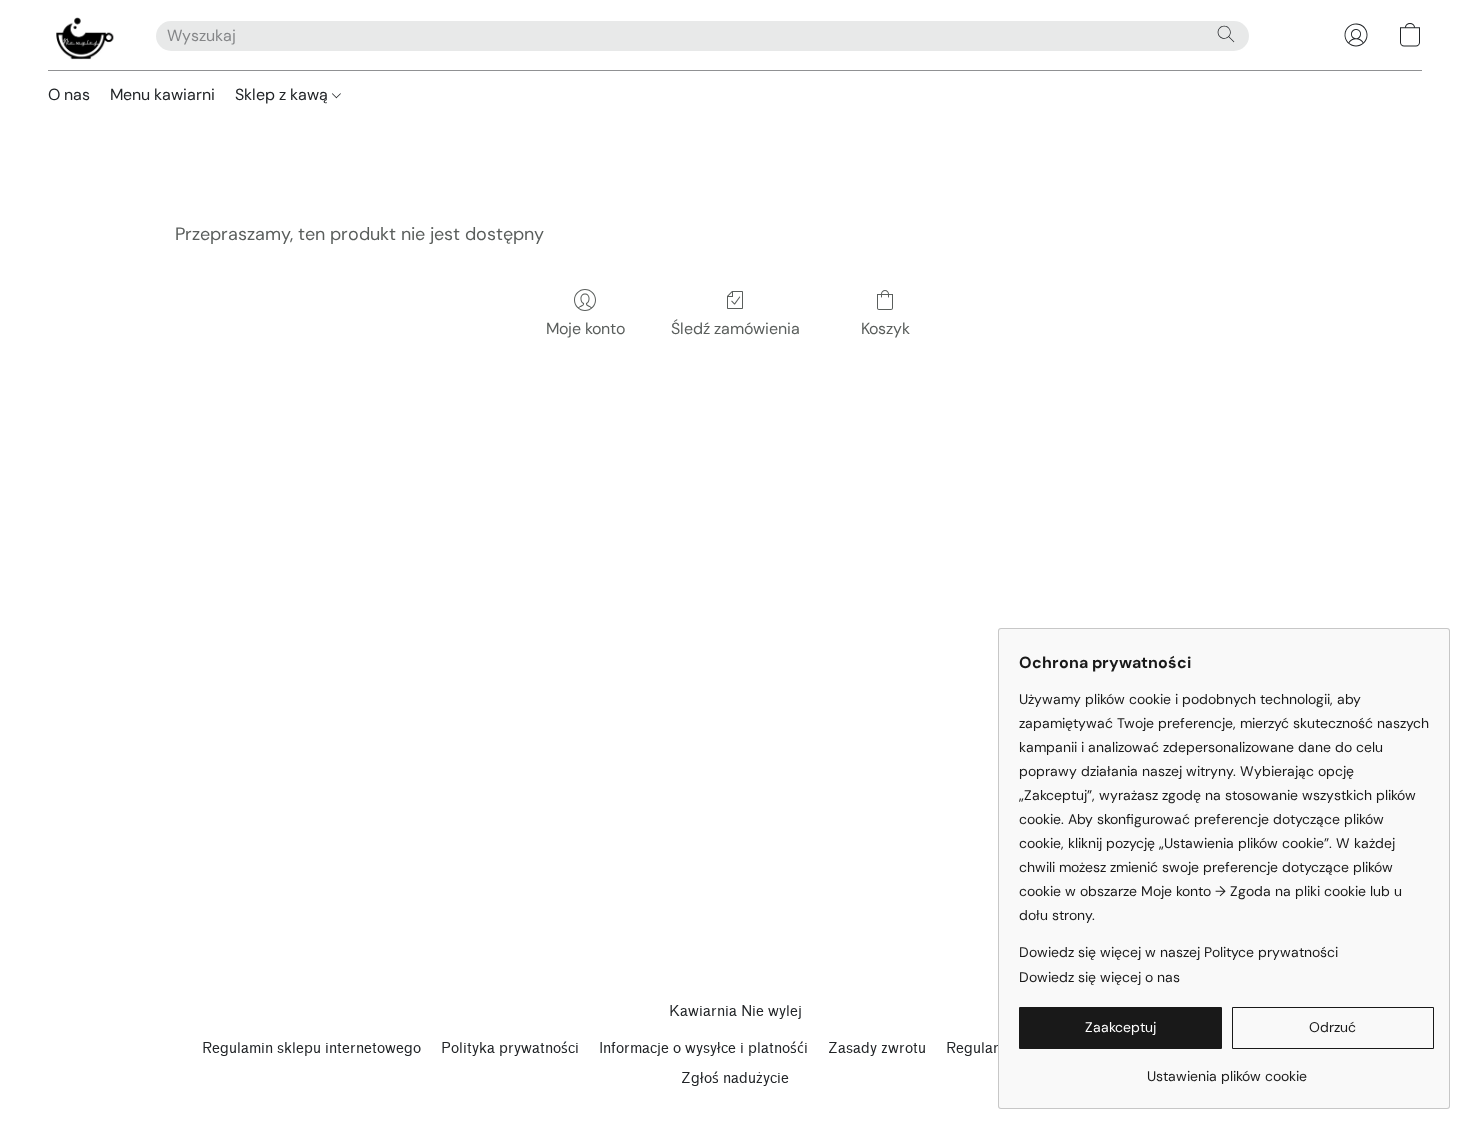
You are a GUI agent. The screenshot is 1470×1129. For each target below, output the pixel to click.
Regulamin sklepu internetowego (311, 1048)
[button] (82, 35)
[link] (1226, 1068)
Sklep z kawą (283, 94)
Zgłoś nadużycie (735, 1078)
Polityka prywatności (510, 1048)
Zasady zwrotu (877, 1048)
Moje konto (585, 328)
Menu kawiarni (162, 94)
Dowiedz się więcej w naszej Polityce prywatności (1178, 952)
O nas (69, 94)
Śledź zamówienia (735, 328)
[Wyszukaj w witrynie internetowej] (1226, 34)
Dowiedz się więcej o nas (1099, 977)
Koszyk (885, 328)
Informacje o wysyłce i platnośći (703, 1048)
